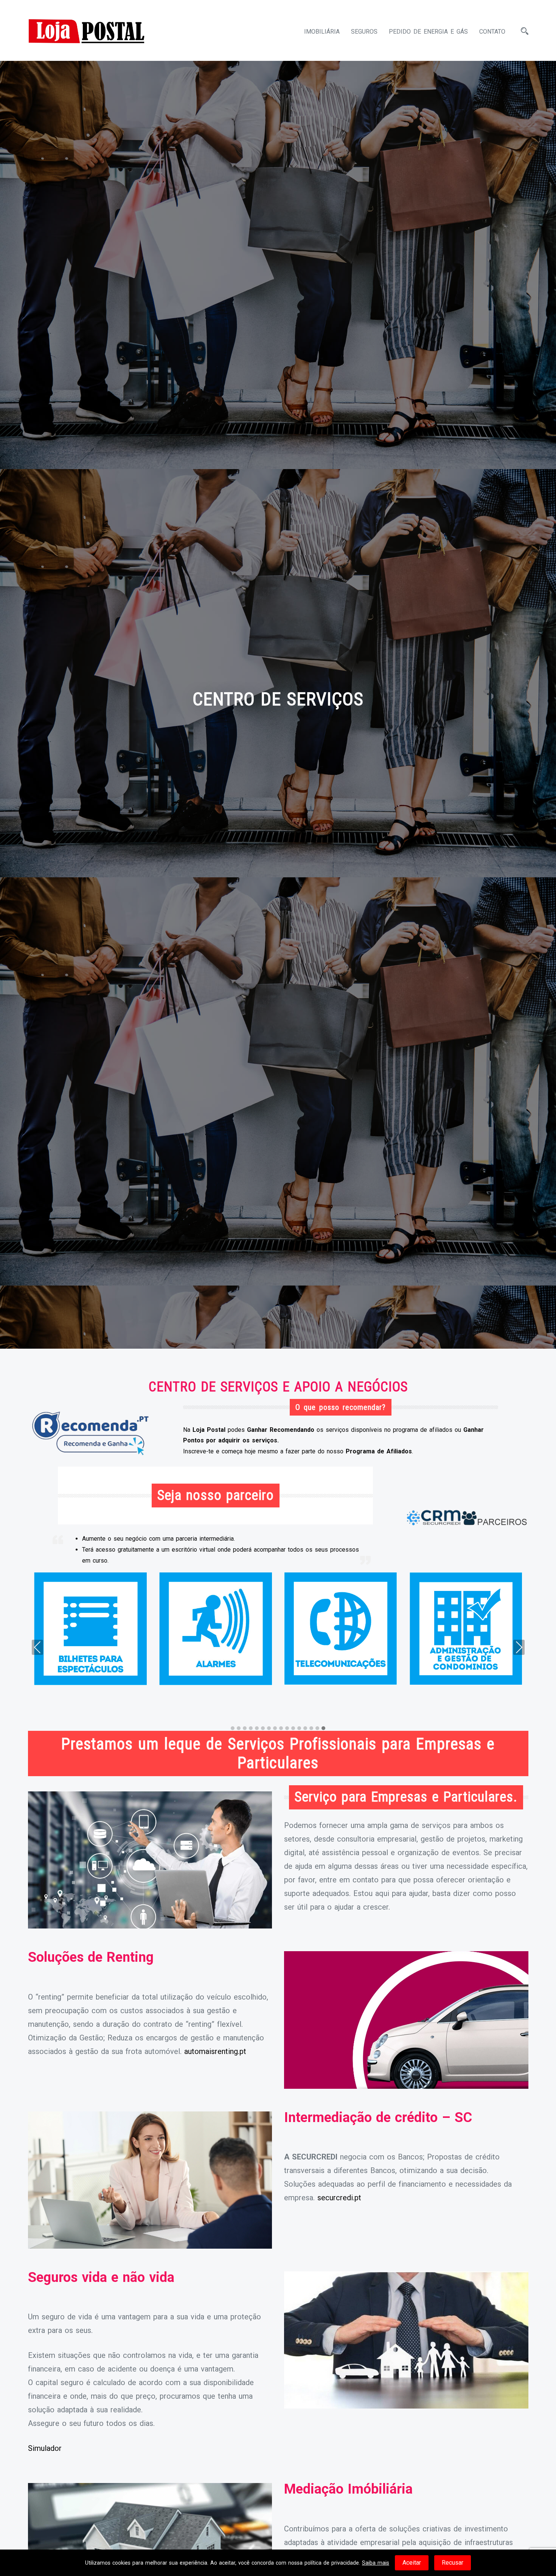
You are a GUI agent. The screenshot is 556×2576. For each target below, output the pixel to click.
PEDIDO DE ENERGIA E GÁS (428, 32)
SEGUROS (364, 32)
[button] (233, 1729)
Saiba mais (376, 2563)
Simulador (45, 2448)
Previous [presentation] (37, 1647)
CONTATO (492, 32)
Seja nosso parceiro (216, 1495)
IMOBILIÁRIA (322, 32)
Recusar (453, 2563)
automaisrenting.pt (215, 2051)
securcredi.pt (339, 2198)
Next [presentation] (519, 1647)
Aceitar (412, 2563)
